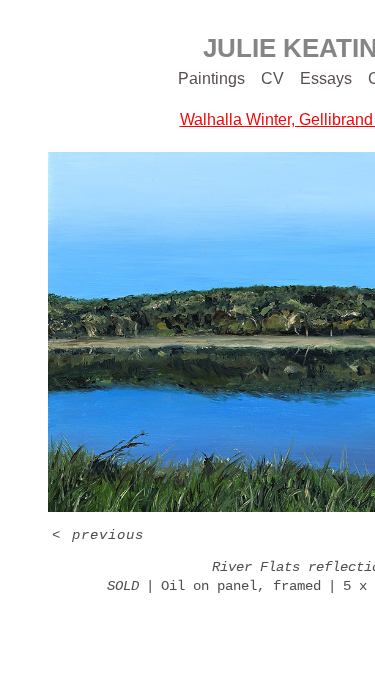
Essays (326, 78)
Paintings (211, 78)
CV (272, 78)
